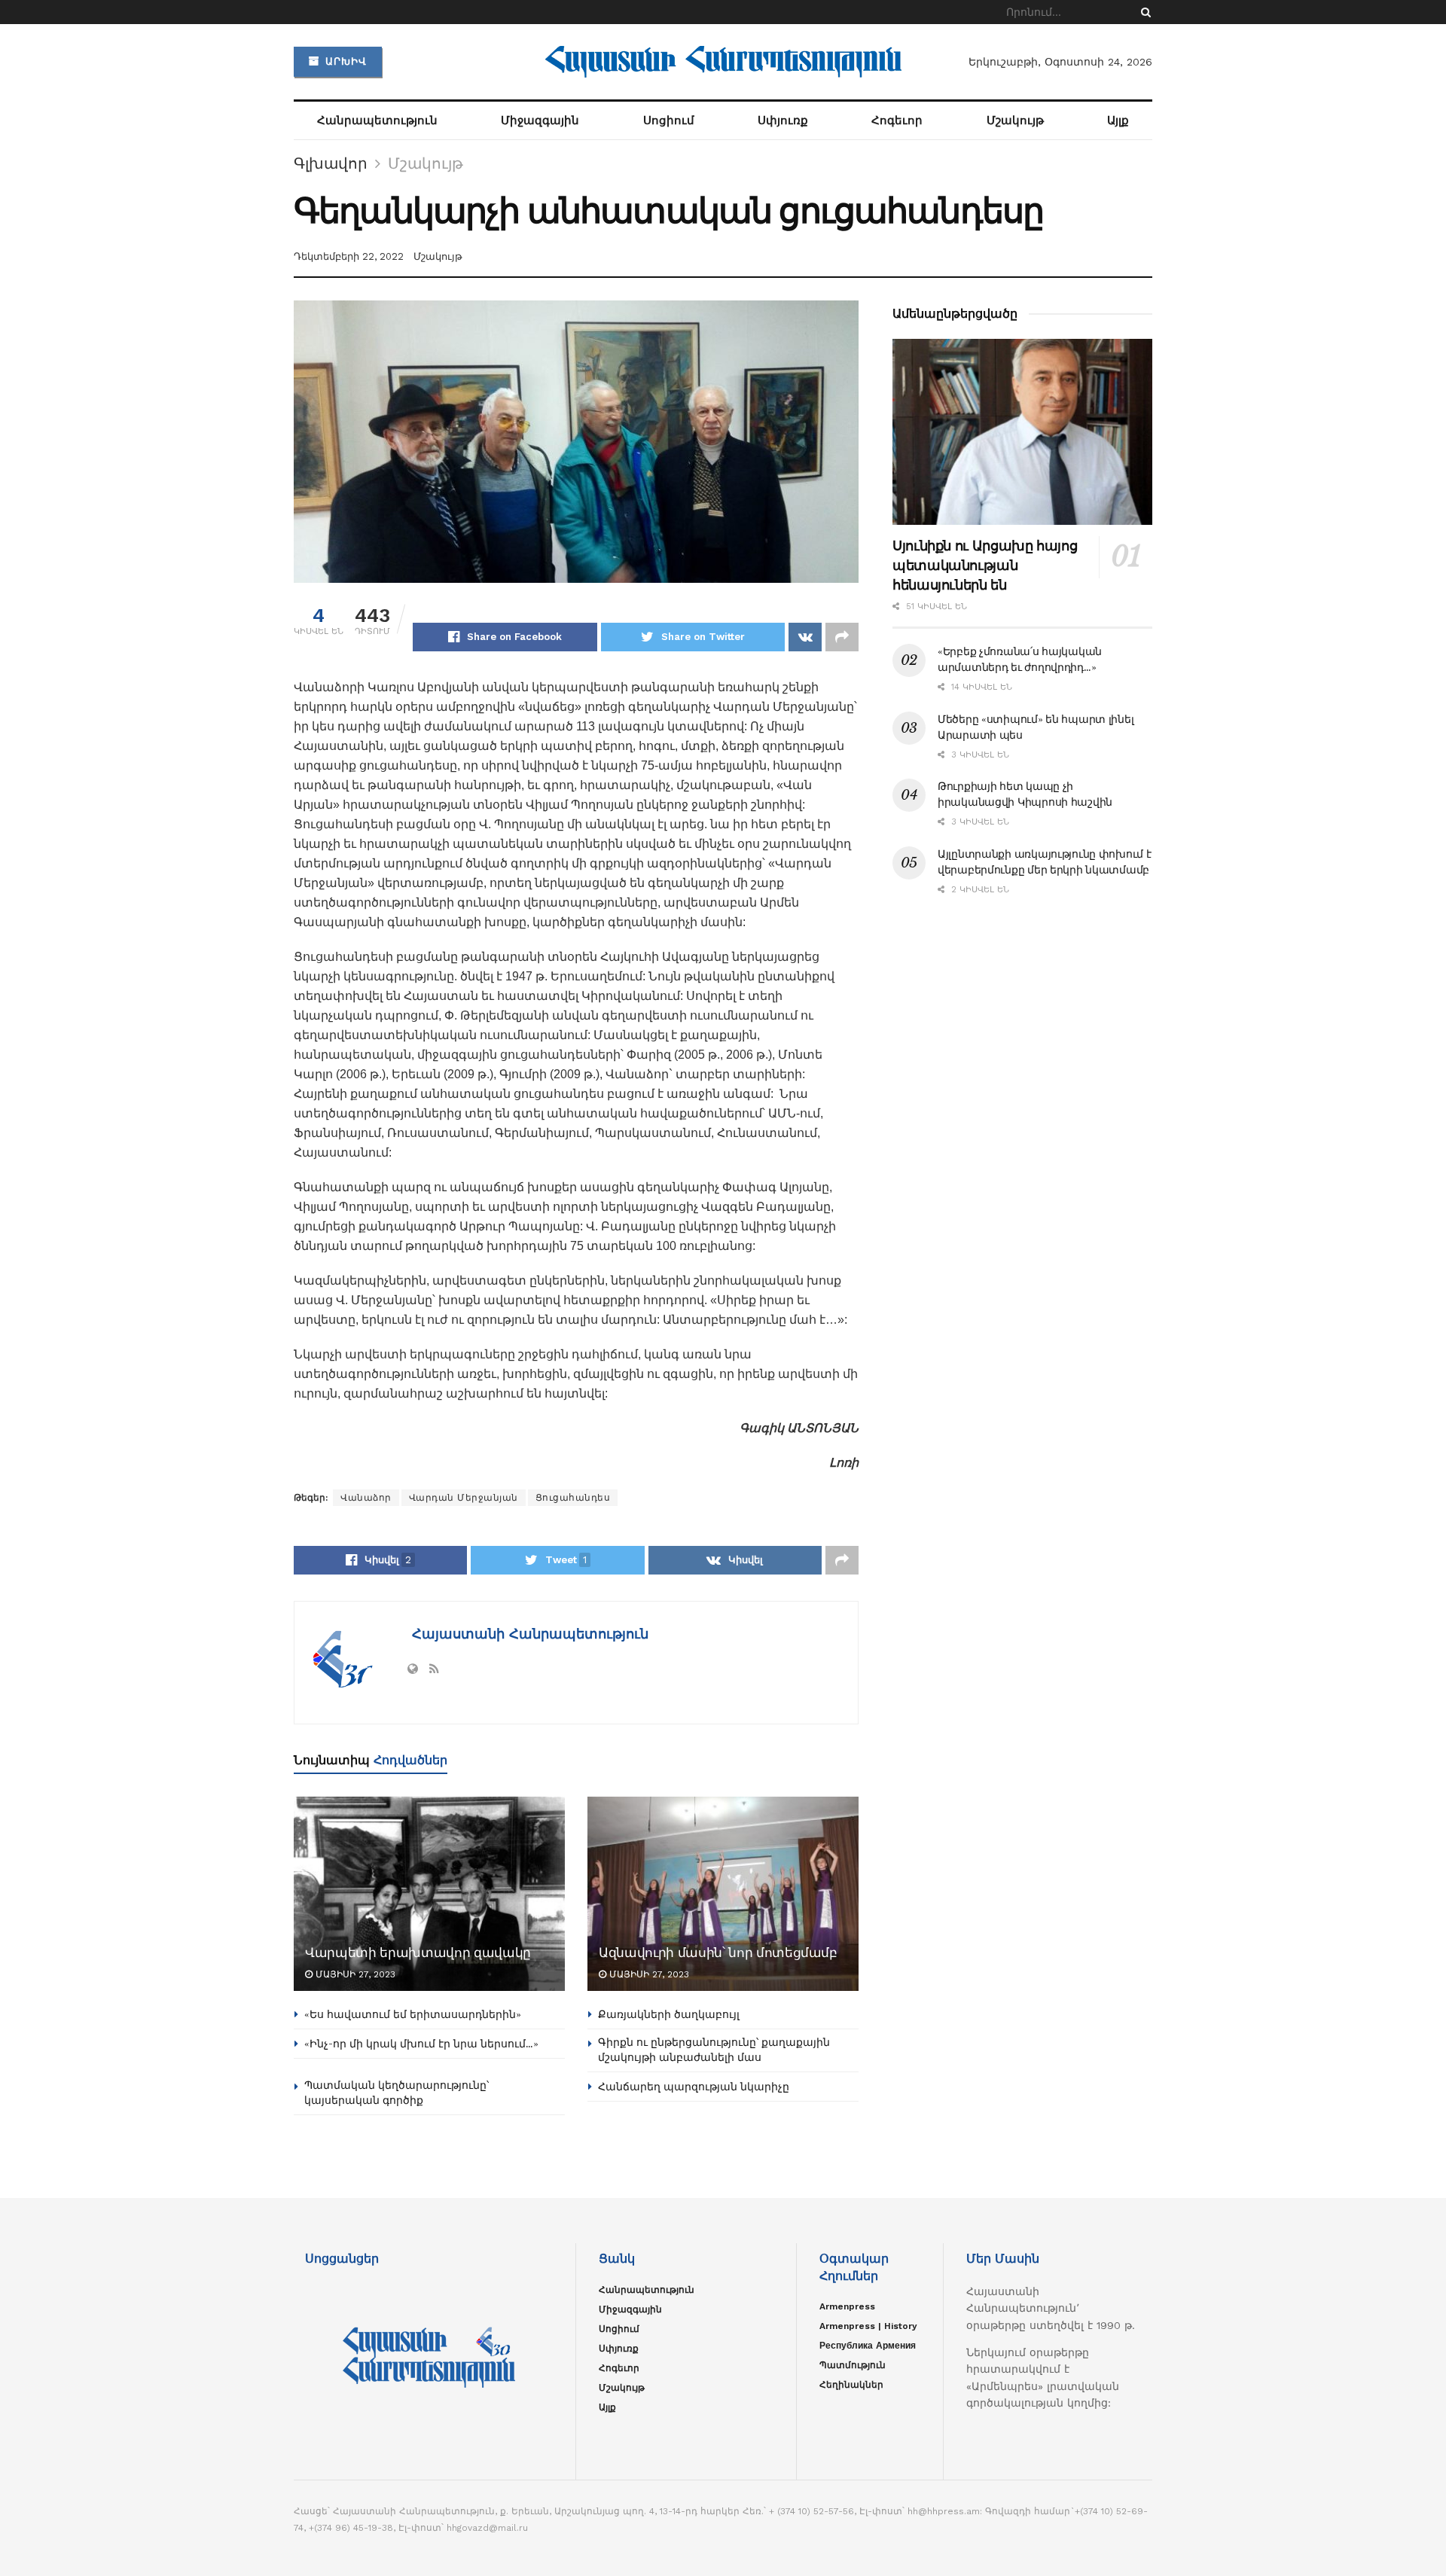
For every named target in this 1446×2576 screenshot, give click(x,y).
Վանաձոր (366, 1498)
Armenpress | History (868, 2326)
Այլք (1118, 120)
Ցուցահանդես (573, 1498)
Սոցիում (669, 120)
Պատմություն (853, 2365)
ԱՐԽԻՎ (344, 61)
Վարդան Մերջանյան (464, 1498)
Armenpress (847, 2306)
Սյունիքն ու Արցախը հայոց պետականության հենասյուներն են (985, 566)
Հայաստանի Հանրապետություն (528, 1634)
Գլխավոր (331, 163)
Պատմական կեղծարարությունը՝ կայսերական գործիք (397, 2093)
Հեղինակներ (851, 2385)
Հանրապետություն (377, 120)
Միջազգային (540, 120)
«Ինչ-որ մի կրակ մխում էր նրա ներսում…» (421, 2044)
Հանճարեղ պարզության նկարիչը (694, 2087)
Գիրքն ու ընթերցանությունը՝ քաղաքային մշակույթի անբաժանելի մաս (714, 2050)
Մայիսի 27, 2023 (354, 1974)
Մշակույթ (1015, 120)
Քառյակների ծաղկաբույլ (669, 2014)
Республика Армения (868, 2346)
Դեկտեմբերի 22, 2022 (349, 256)
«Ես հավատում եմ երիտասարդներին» (413, 2014)
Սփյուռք (783, 120)
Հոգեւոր (897, 120)
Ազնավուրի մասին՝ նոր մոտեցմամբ (718, 1953)
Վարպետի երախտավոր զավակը (418, 1953)
